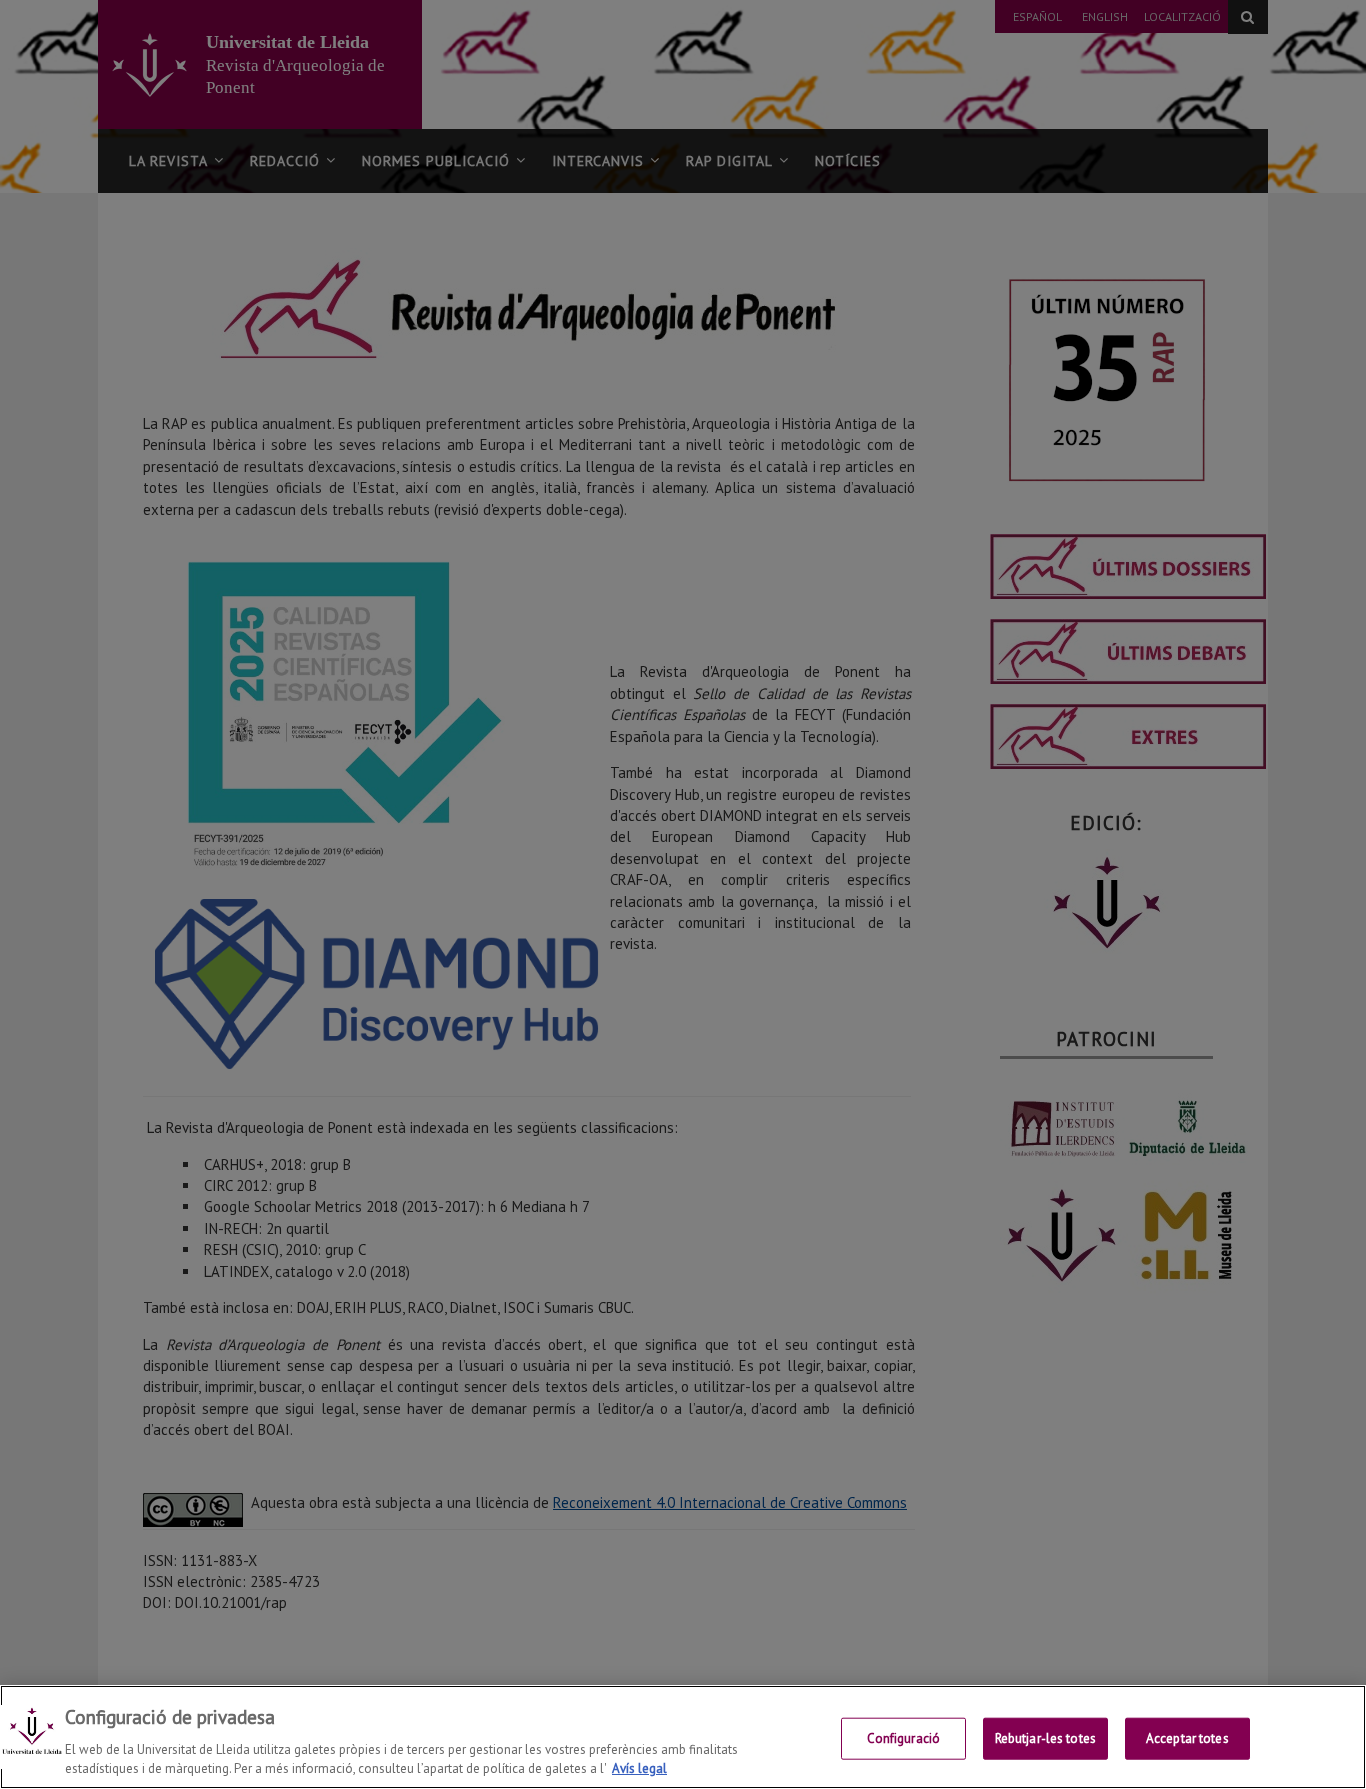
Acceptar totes (1187, 1738)
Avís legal (639, 1768)
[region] (683, 1737)
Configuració (904, 1738)
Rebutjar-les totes (1045, 1738)
